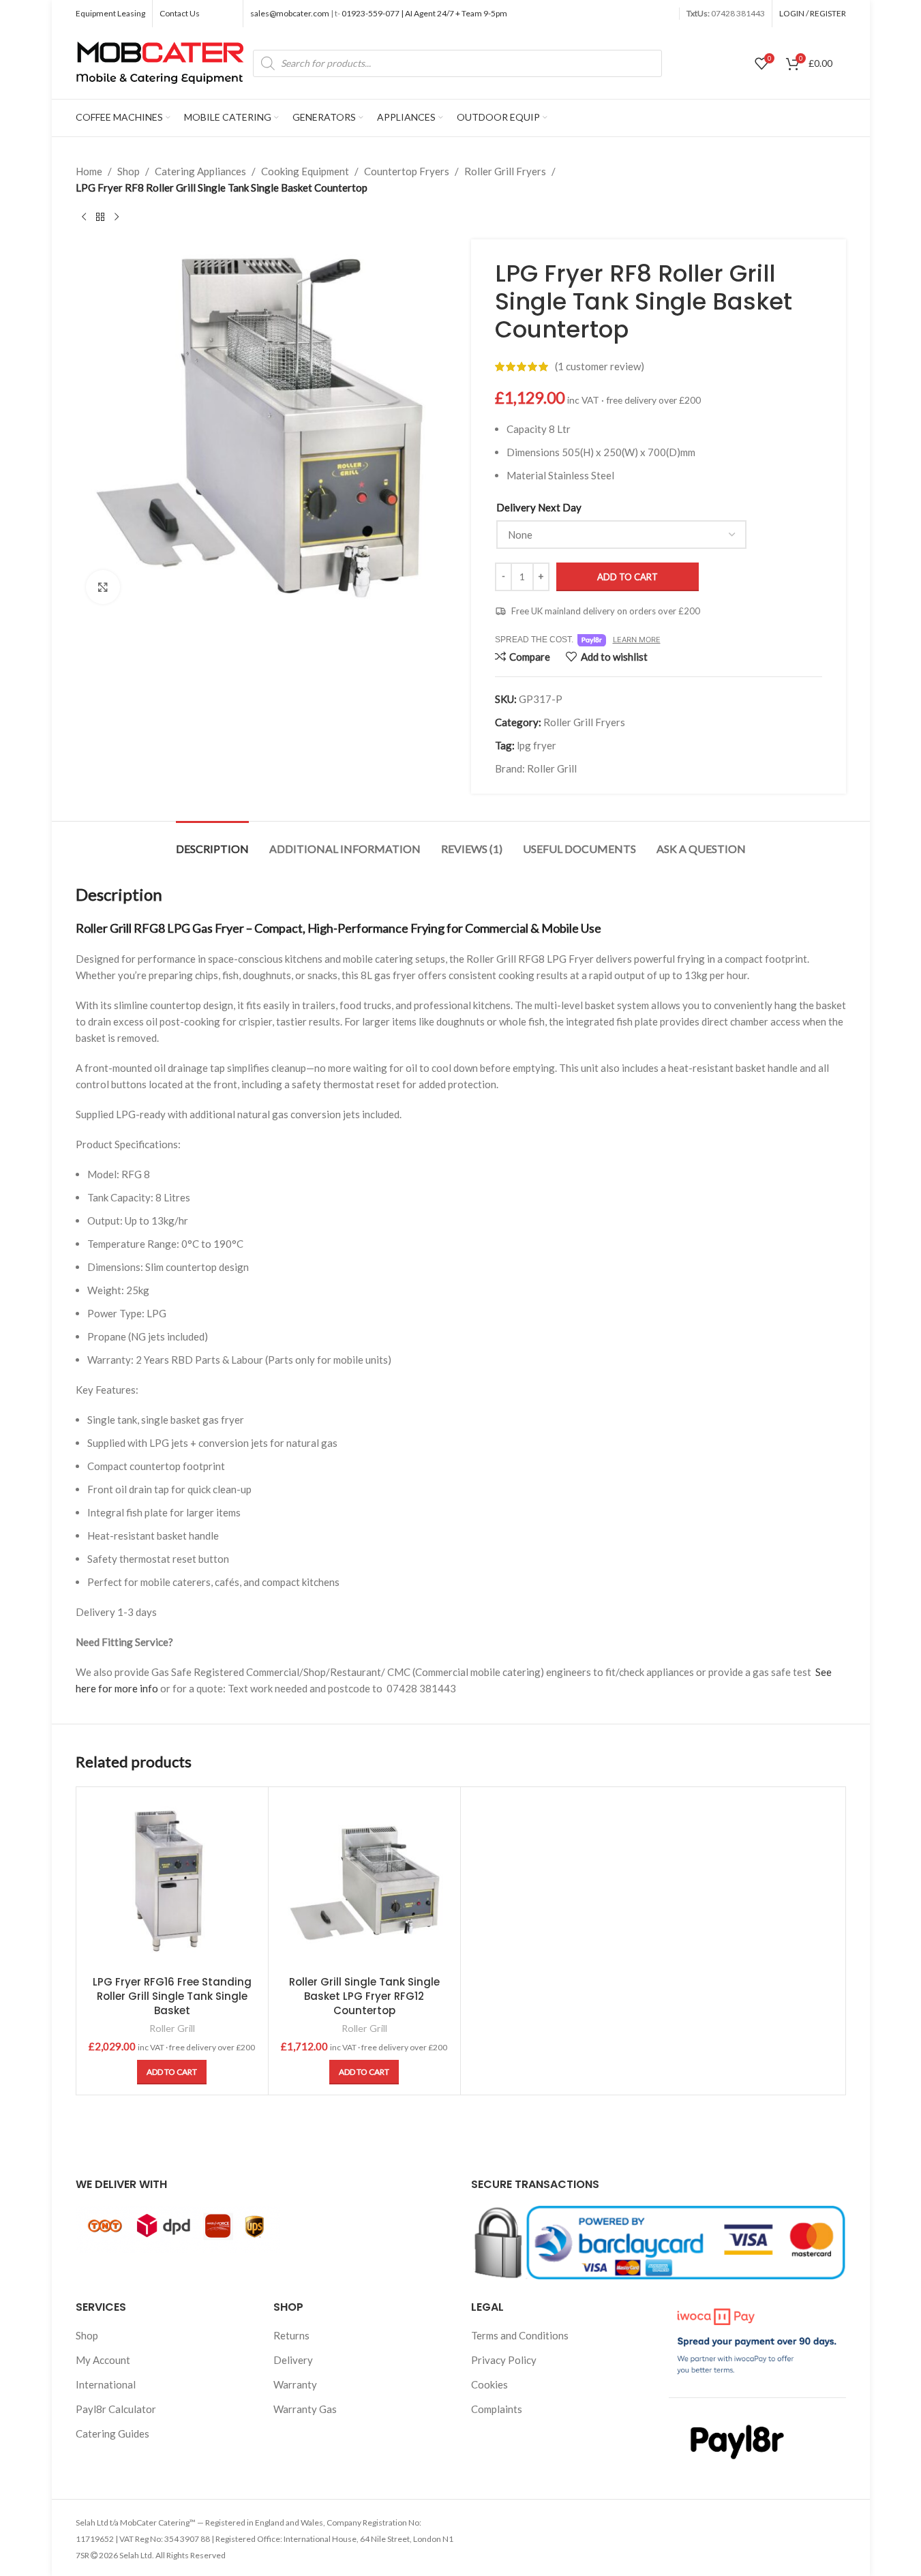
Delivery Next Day (539, 507)
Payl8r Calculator (116, 2409)
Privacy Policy (504, 2360)
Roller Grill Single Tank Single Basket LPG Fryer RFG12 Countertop (364, 1996)
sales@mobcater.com (290, 13)
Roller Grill (552, 768)
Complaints (497, 2409)
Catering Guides (112, 2433)
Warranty (295, 2384)
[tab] (212, 842)
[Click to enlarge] (103, 587)
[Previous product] (84, 218)
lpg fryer (537, 745)
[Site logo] (161, 61)
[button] (172, 2072)
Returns (291, 2335)
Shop (129, 171)
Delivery (293, 2360)
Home (89, 171)
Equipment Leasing (110, 13)
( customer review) (600, 367)
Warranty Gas (305, 2409)
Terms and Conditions (520, 2335)
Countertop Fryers (407, 171)
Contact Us (180, 13)
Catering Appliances (200, 171)
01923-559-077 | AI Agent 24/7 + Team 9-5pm (424, 13)
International (106, 2384)
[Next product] (117, 218)
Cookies (489, 2384)
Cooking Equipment (305, 171)
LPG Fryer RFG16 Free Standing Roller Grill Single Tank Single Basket (172, 1996)
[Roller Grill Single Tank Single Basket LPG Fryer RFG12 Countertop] (364, 1883)
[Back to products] (100, 218)
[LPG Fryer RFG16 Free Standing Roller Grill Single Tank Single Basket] (172, 1883)
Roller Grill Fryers (505, 171)
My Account (103, 2360)
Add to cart (628, 577)
